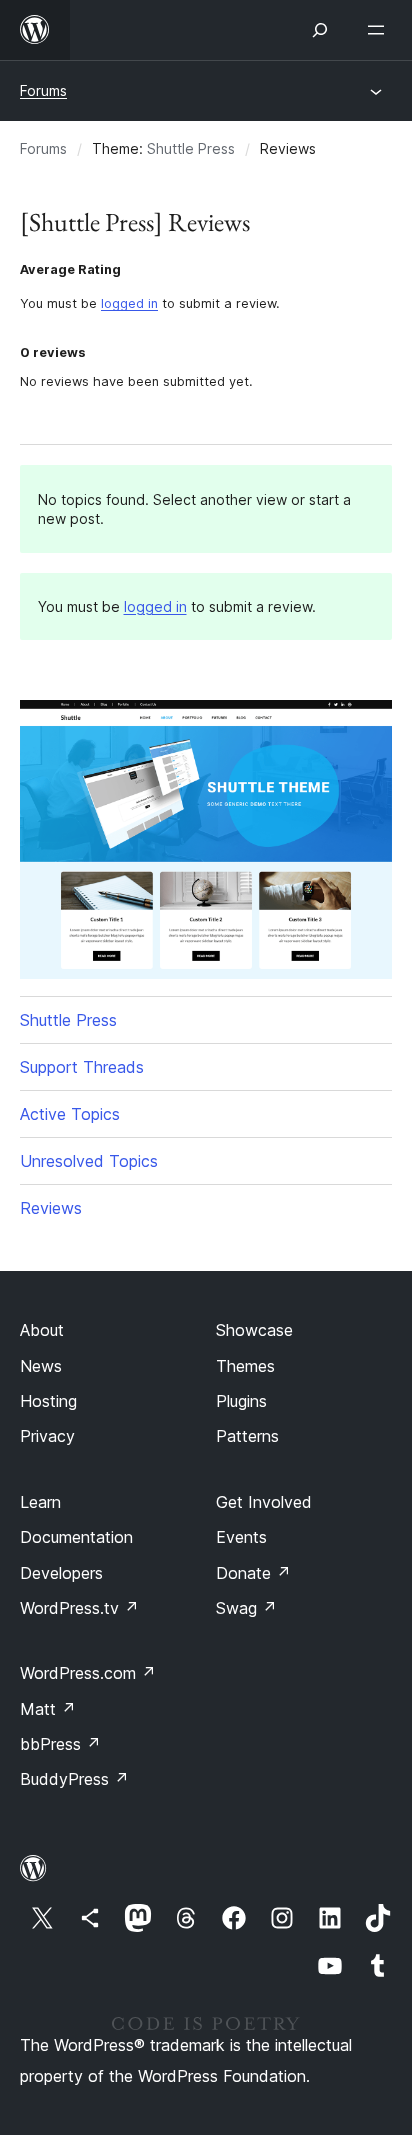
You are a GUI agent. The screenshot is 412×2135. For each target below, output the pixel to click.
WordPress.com (88, 1673)
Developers (61, 1573)
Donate (253, 1573)
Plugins (241, 1401)
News (41, 1366)
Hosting (48, 1401)
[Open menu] (380, 30)
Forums (43, 90)
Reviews (51, 1208)
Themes (245, 1366)
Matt (48, 1709)
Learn (40, 1502)
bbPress (60, 1744)
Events (241, 1537)
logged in (129, 303)
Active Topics (70, 1114)
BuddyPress (74, 1779)
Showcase (254, 1330)
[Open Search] (320, 30)
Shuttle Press (191, 148)
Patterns (247, 1436)
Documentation (76, 1537)
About (42, 1330)
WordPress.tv (79, 1608)
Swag (246, 1608)
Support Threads (82, 1067)
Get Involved (264, 1502)
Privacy (47, 1436)
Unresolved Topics (89, 1161)
